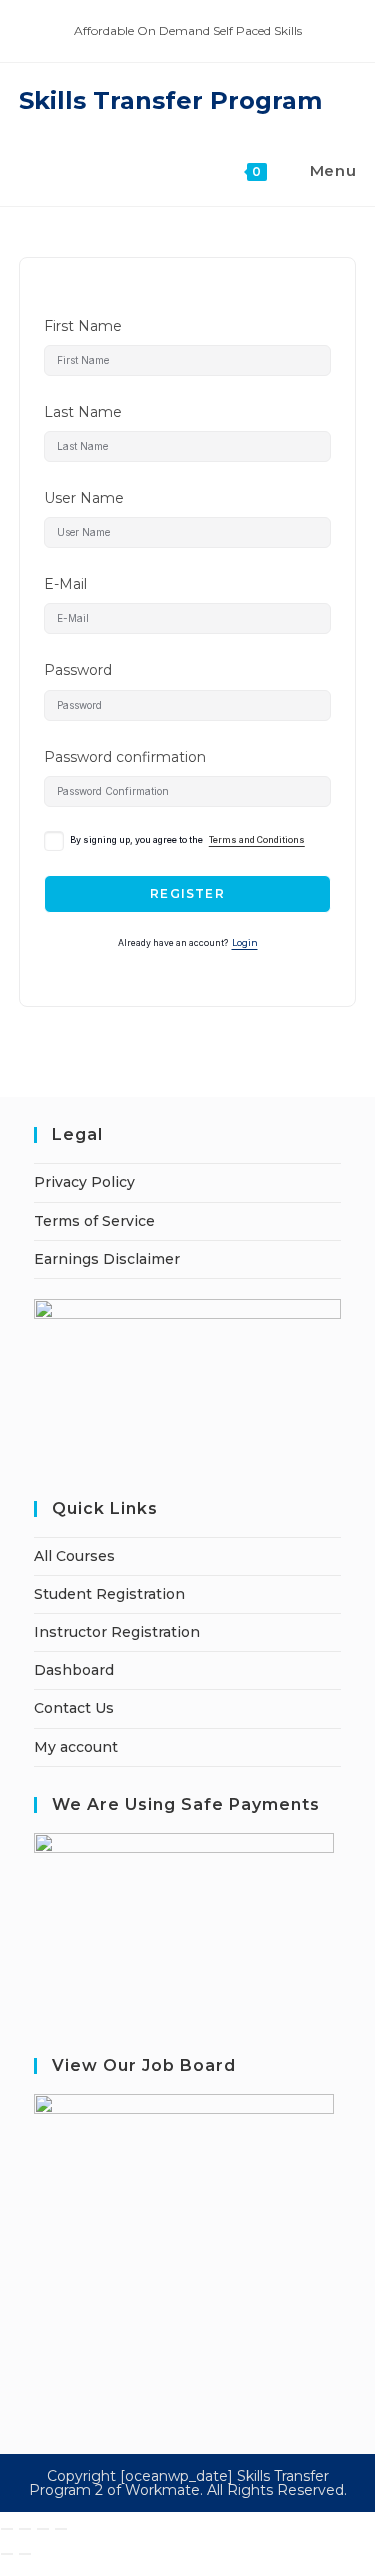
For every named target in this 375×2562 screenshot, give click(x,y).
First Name (83, 326)
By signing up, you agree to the (187, 840)
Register (187, 893)
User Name (84, 498)
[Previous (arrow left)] (7, 2554)
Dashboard (74, 1670)
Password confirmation (125, 757)
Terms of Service (94, 1221)
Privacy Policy (84, 1182)
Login (245, 943)
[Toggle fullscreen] (25, 2529)
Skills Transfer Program (170, 100)
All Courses (74, 1556)
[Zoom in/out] (7, 2529)
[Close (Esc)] (61, 2529)
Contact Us (74, 1708)
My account (76, 1747)
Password (78, 670)
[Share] (43, 2529)
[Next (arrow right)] (25, 2554)
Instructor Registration (117, 1632)
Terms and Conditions (257, 840)
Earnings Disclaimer (107, 1259)
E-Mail (65, 584)
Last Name (83, 412)
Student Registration (109, 1594)
